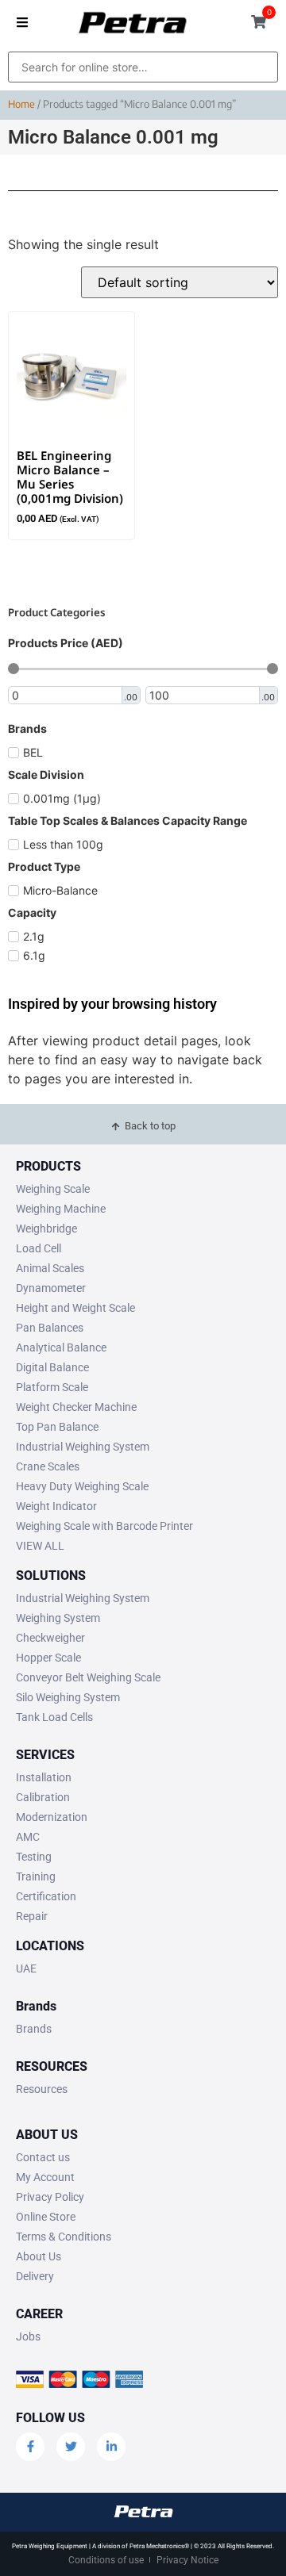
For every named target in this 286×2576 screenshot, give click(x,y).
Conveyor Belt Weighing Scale (88, 1677)
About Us (39, 2256)
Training (36, 1876)
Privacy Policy (50, 2197)
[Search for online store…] (143, 67)
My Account (45, 2177)
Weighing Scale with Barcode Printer (104, 1526)
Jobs (28, 2336)
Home (21, 104)
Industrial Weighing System (83, 1447)
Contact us (43, 2157)
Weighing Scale (53, 1189)
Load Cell (39, 1248)
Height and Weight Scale (75, 1308)
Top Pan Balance (57, 1427)
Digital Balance (52, 1367)
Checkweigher (50, 1638)
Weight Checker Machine (76, 1407)
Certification (46, 1896)
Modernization (52, 1817)
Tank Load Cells (54, 1717)
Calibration (43, 1797)
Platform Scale (52, 1387)
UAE (26, 1968)
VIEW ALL (40, 1546)
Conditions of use (106, 2560)
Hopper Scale (48, 1658)
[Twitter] (71, 2447)
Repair (32, 1916)
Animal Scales (50, 1268)
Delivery (35, 2276)
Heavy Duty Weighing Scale (82, 1486)
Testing (34, 1857)
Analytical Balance (61, 1347)
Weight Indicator (56, 1506)
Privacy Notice (187, 2560)
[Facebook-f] (30, 2447)
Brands (34, 2029)
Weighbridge (46, 1229)
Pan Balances (50, 1328)
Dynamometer (51, 1288)
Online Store (46, 2217)
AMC (28, 1837)
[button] (22, 22)
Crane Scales (48, 1466)
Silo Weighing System (68, 1697)
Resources (42, 2089)
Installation (44, 1777)
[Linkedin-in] (111, 2447)
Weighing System (58, 1618)
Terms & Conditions (64, 2237)
